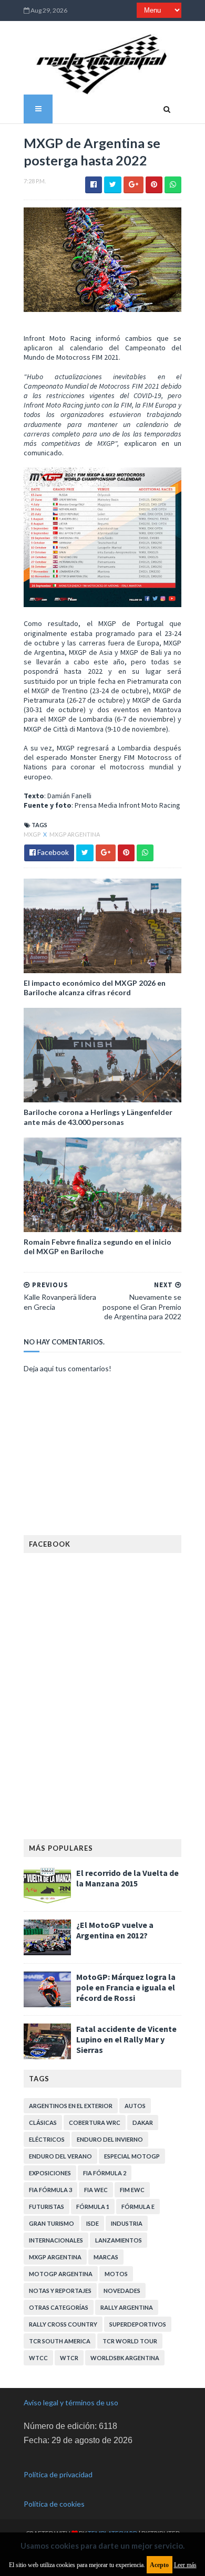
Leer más (185, 2565)
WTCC (38, 2358)
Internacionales (56, 2240)
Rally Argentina (127, 2307)
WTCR (69, 2358)
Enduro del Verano (60, 2156)
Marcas (106, 2257)
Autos (135, 2106)
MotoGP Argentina (61, 2274)
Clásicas (43, 2123)
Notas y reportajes (60, 2291)
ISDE (93, 2223)
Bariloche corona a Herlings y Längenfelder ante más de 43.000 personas (98, 1117)
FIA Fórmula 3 (50, 2190)
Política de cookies (54, 2504)
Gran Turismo (52, 2223)
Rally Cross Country (63, 2324)
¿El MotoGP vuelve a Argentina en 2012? (115, 1930)
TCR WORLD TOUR (130, 2341)
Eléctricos (47, 2139)
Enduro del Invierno (110, 2139)
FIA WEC (96, 2190)
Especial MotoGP (132, 2156)
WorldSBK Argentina (125, 2358)
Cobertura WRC (95, 2123)
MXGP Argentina (75, 834)
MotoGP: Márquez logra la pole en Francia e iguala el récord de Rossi (126, 1987)
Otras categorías (59, 2307)
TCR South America (60, 2341)
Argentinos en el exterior (71, 2106)
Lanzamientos (119, 2240)
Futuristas (47, 2207)
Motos (116, 2274)
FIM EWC (132, 2190)
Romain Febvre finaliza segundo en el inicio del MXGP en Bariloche (98, 1247)
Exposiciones (50, 2173)
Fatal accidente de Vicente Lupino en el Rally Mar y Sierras (126, 2039)
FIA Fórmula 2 (105, 2173)
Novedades (122, 2291)
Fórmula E (138, 2207)
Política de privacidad (58, 2474)
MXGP (33, 834)
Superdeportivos (138, 2324)
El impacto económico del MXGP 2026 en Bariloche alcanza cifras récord (95, 988)
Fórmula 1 (93, 2207)
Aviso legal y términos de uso (71, 2402)
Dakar (143, 2123)
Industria (127, 2223)
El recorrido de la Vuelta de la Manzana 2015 (127, 1878)
